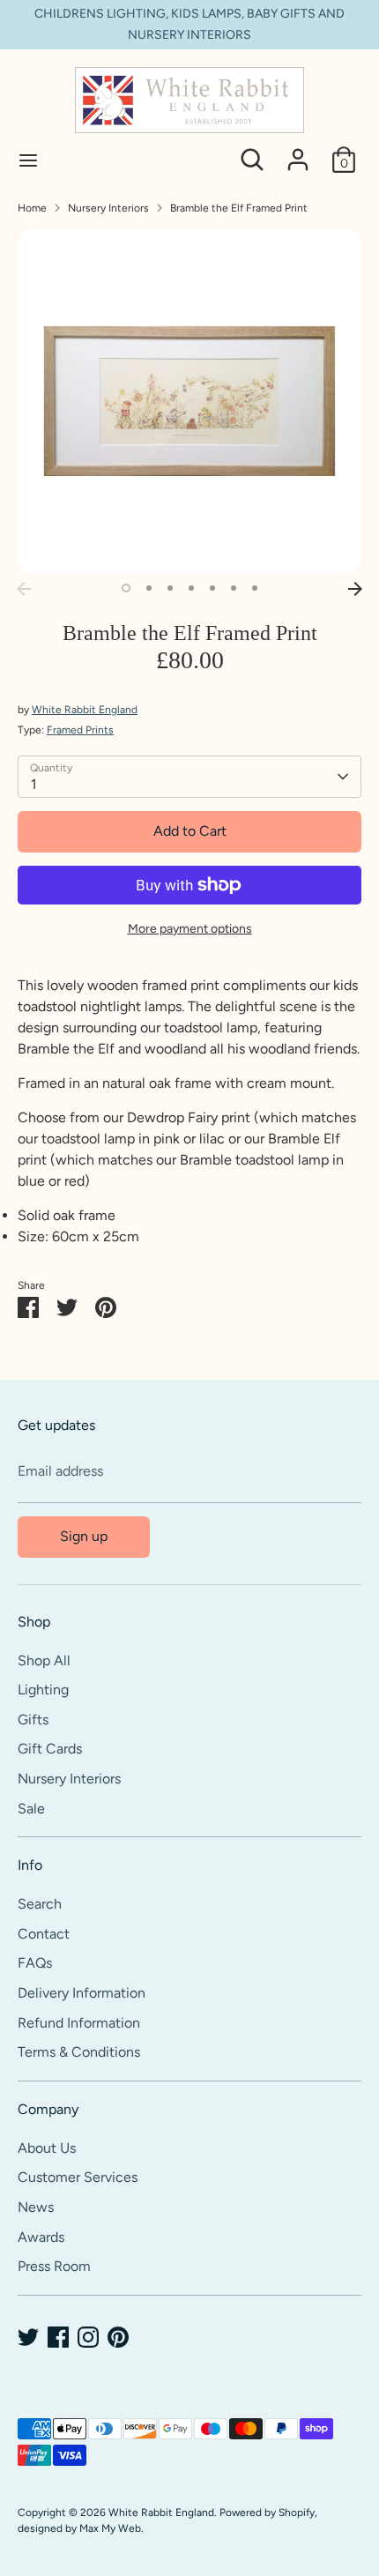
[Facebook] (58, 2337)
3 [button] (170, 588)
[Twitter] (28, 2337)
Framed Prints (80, 730)
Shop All (44, 1660)
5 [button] (212, 588)
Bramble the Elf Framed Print (239, 208)
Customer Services (78, 2177)
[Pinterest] (118, 2337)
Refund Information (79, 2023)
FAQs (35, 1963)
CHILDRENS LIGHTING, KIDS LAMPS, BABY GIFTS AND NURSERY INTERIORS (189, 24)
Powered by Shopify (267, 2513)
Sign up (84, 1536)
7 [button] (255, 588)
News (36, 2207)
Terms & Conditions (79, 2052)
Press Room (54, 2266)
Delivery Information (82, 1993)
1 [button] (126, 588)
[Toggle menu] (28, 160)
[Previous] (24, 589)
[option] (189, 401)
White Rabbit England (85, 710)
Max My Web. (111, 2528)
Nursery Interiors (108, 208)
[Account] (298, 152)
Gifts (33, 1720)
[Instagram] (88, 2337)
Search (40, 1904)
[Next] (355, 589)
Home (32, 208)
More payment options (190, 929)
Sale (31, 1809)
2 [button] (149, 588)
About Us (47, 2148)
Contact (44, 1934)
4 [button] (191, 588)
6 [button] (234, 588)
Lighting (43, 1690)
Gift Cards (50, 1749)
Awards (41, 2237)
